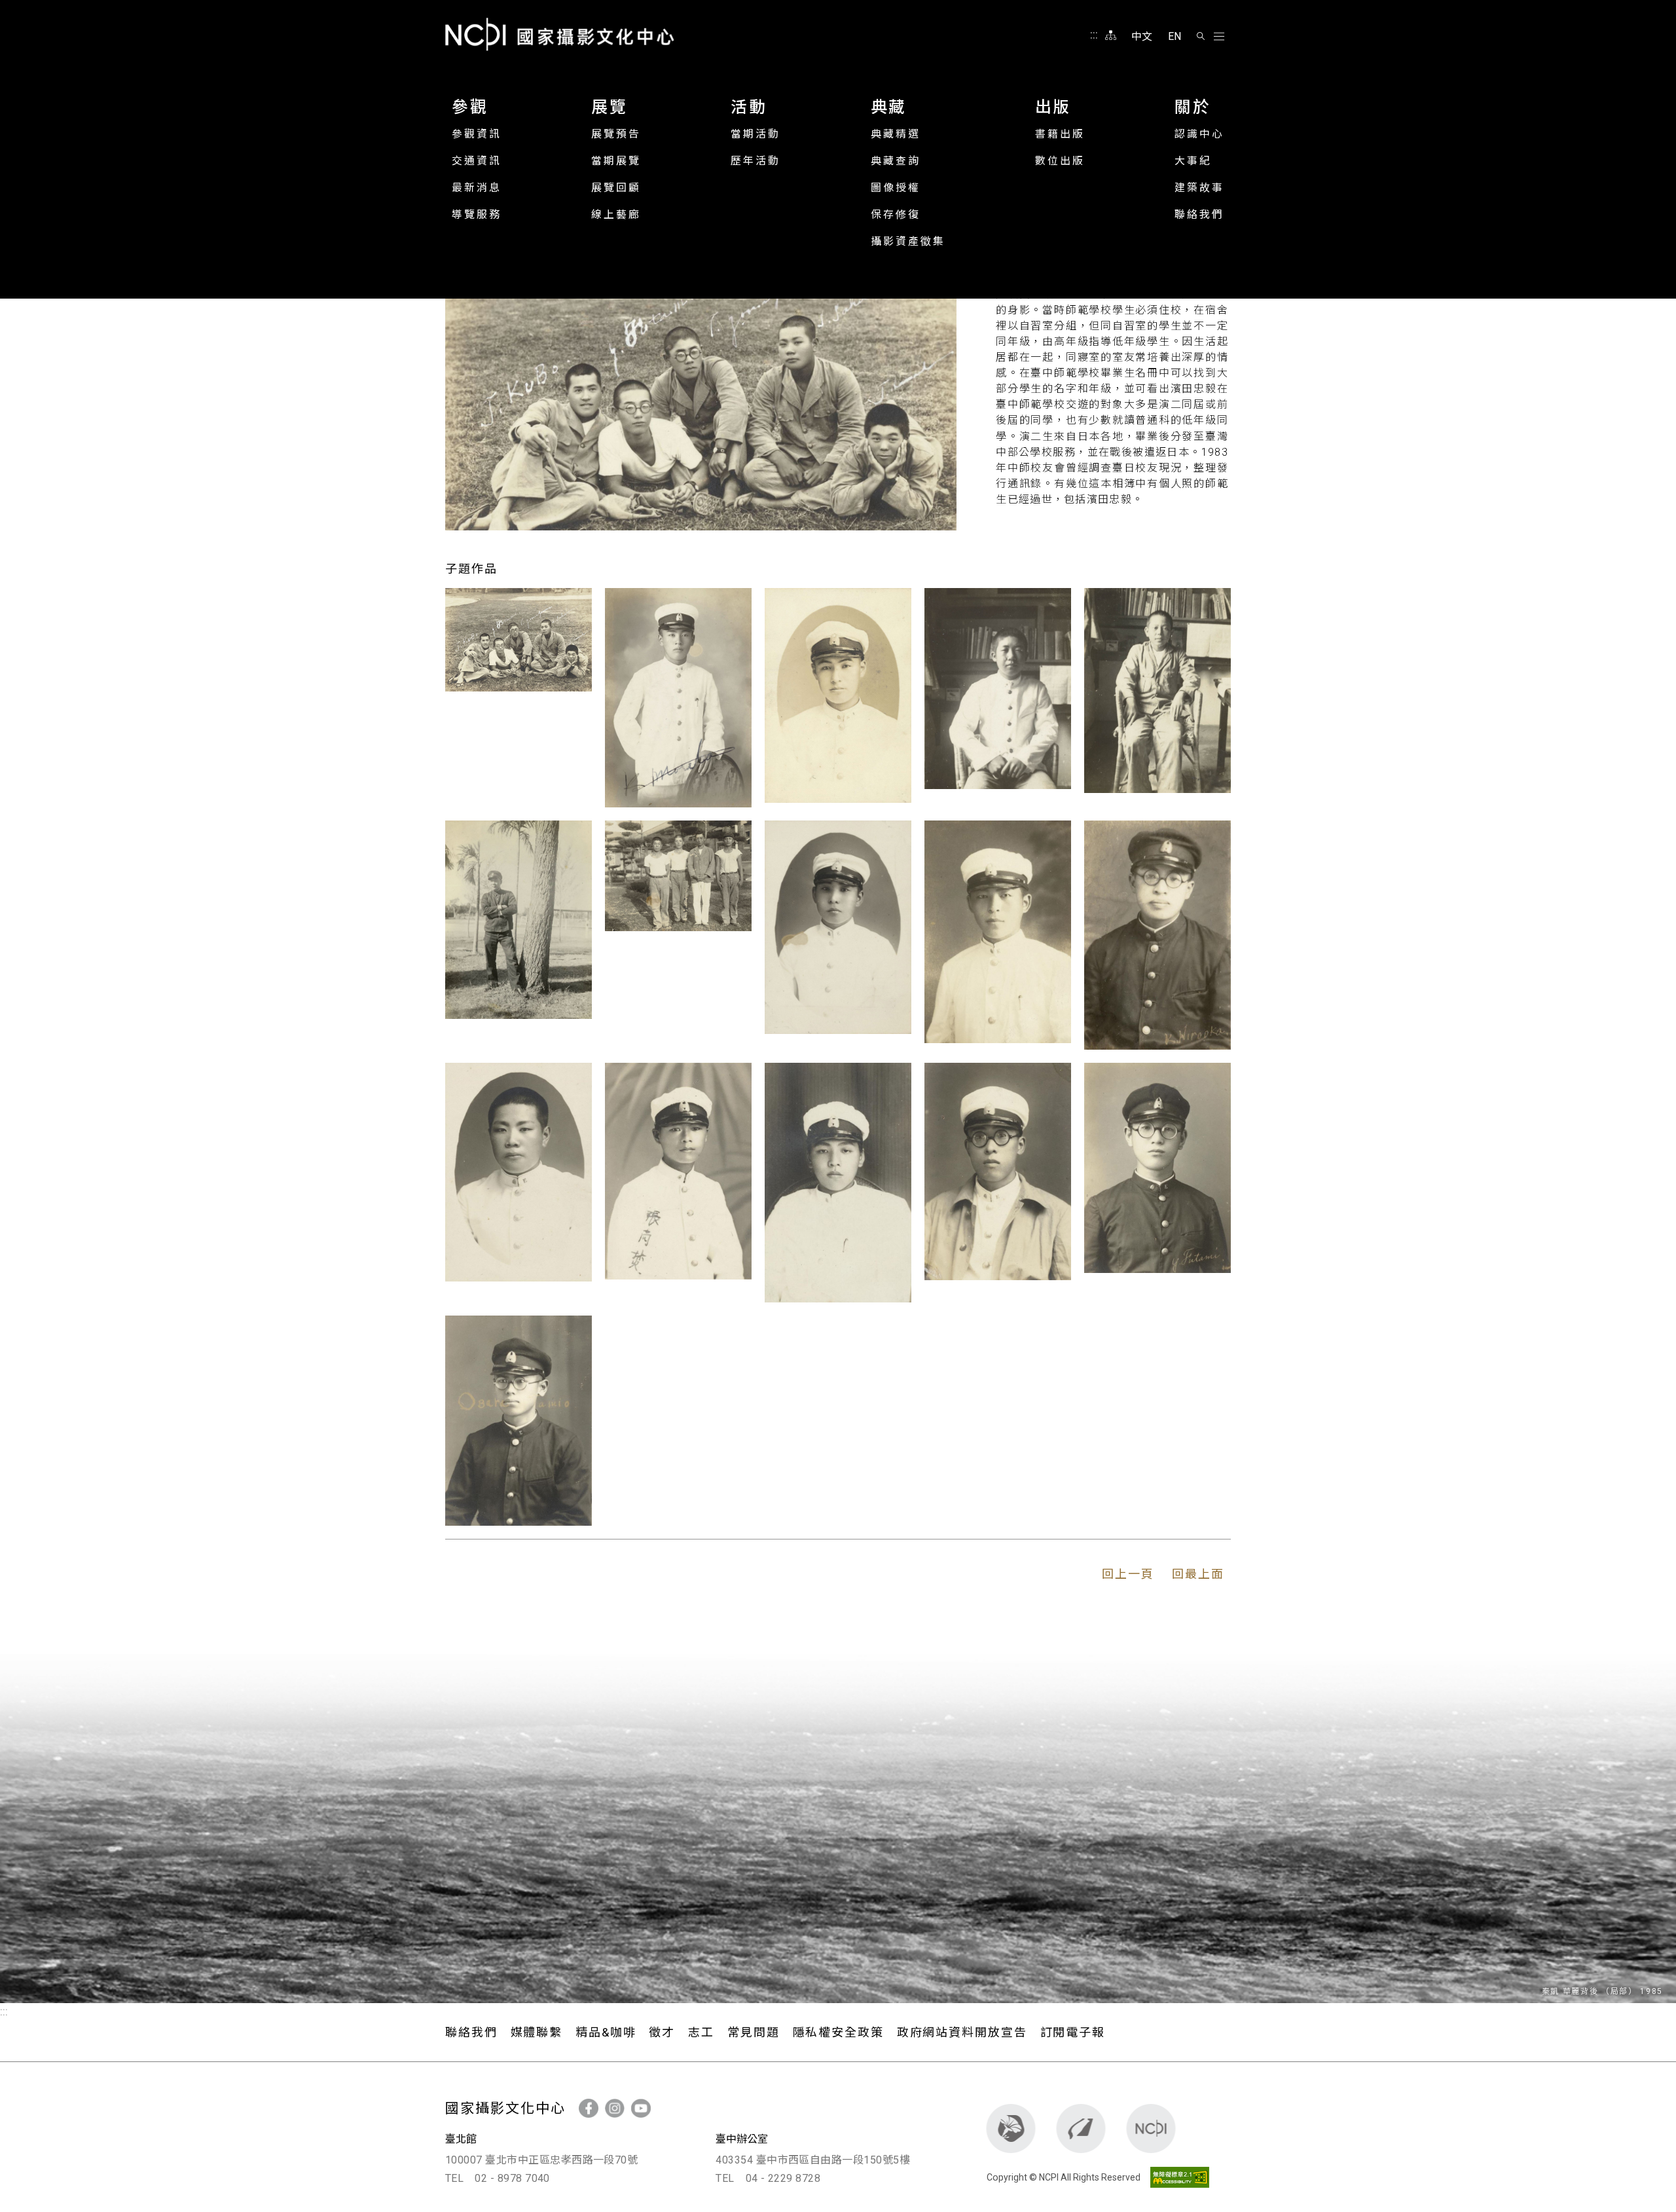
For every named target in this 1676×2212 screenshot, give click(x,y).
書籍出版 (1060, 134)
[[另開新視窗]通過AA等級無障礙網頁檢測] (1176, 2177)
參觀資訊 (477, 134)
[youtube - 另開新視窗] (641, 2108)
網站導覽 (1111, 35)
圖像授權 (896, 188)
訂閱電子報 (1073, 2032)
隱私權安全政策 (838, 2032)
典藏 (889, 107)
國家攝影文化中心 (560, 34)
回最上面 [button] (1198, 1574)
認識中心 (1199, 134)
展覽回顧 (616, 188)
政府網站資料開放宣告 (962, 2032)
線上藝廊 (616, 214)
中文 (1142, 36)
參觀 (470, 107)
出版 (1053, 107)
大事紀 (1193, 161)
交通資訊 (477, 161)
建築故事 (1199, 188)
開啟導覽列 (1219, 37)
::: (1094, 35)
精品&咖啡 (606, 2032)
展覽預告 (616, 134)
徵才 (662, 2032)
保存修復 (896, 214)
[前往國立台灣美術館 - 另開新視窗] (1081, 2129)
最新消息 (477, 188)
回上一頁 (1128, 1574)
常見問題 (754, 2032)
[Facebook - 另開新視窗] (589, 2108)
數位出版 (1060, 161)
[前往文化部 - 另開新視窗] (1011, 2129)
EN (1175, 36)
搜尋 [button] (1201, 36)
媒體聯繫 (537, 2032)
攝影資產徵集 (908, 241)
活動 (749, 107)
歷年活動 (756, 161)
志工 (701, 2032)
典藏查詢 (896, 161)
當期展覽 (616, 161)
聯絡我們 (1199, 214)
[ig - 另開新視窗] (615, 2108)
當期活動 (756, 134)
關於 (1193, 107)
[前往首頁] (1151, 2129)
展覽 (609, 107)
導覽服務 (477, 214)
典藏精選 (896, 134)
